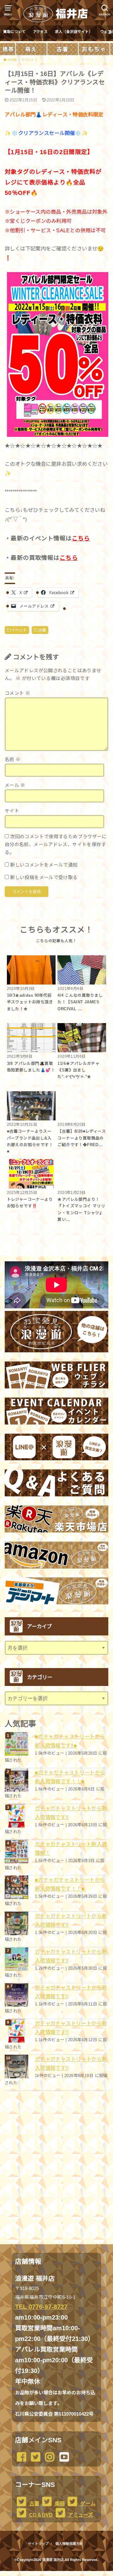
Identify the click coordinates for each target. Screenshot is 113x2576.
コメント (17, 693)
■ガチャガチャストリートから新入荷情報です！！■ (70, 1777)
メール (15, 785)
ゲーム (87, 2504)
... (51, 2573)
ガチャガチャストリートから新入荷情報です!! (71, 1813)
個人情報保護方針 (69, 2544)
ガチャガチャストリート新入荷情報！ (71, 1849)
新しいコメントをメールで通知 (44, 865)
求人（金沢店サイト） (74, 32)
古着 (42, 630)
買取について (14, 32)
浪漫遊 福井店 (53, 2560)
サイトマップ (38, 2544)
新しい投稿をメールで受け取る (44, 877)
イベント (19, 630)
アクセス (40, 32)
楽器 (59, 2504)
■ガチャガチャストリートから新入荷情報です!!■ (70, 1741)
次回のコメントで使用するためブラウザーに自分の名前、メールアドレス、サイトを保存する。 (56, 845)
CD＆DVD (40, 2515)
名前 (13, 759)
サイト (12, 811)
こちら (81, 538)
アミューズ (80, 2515)
